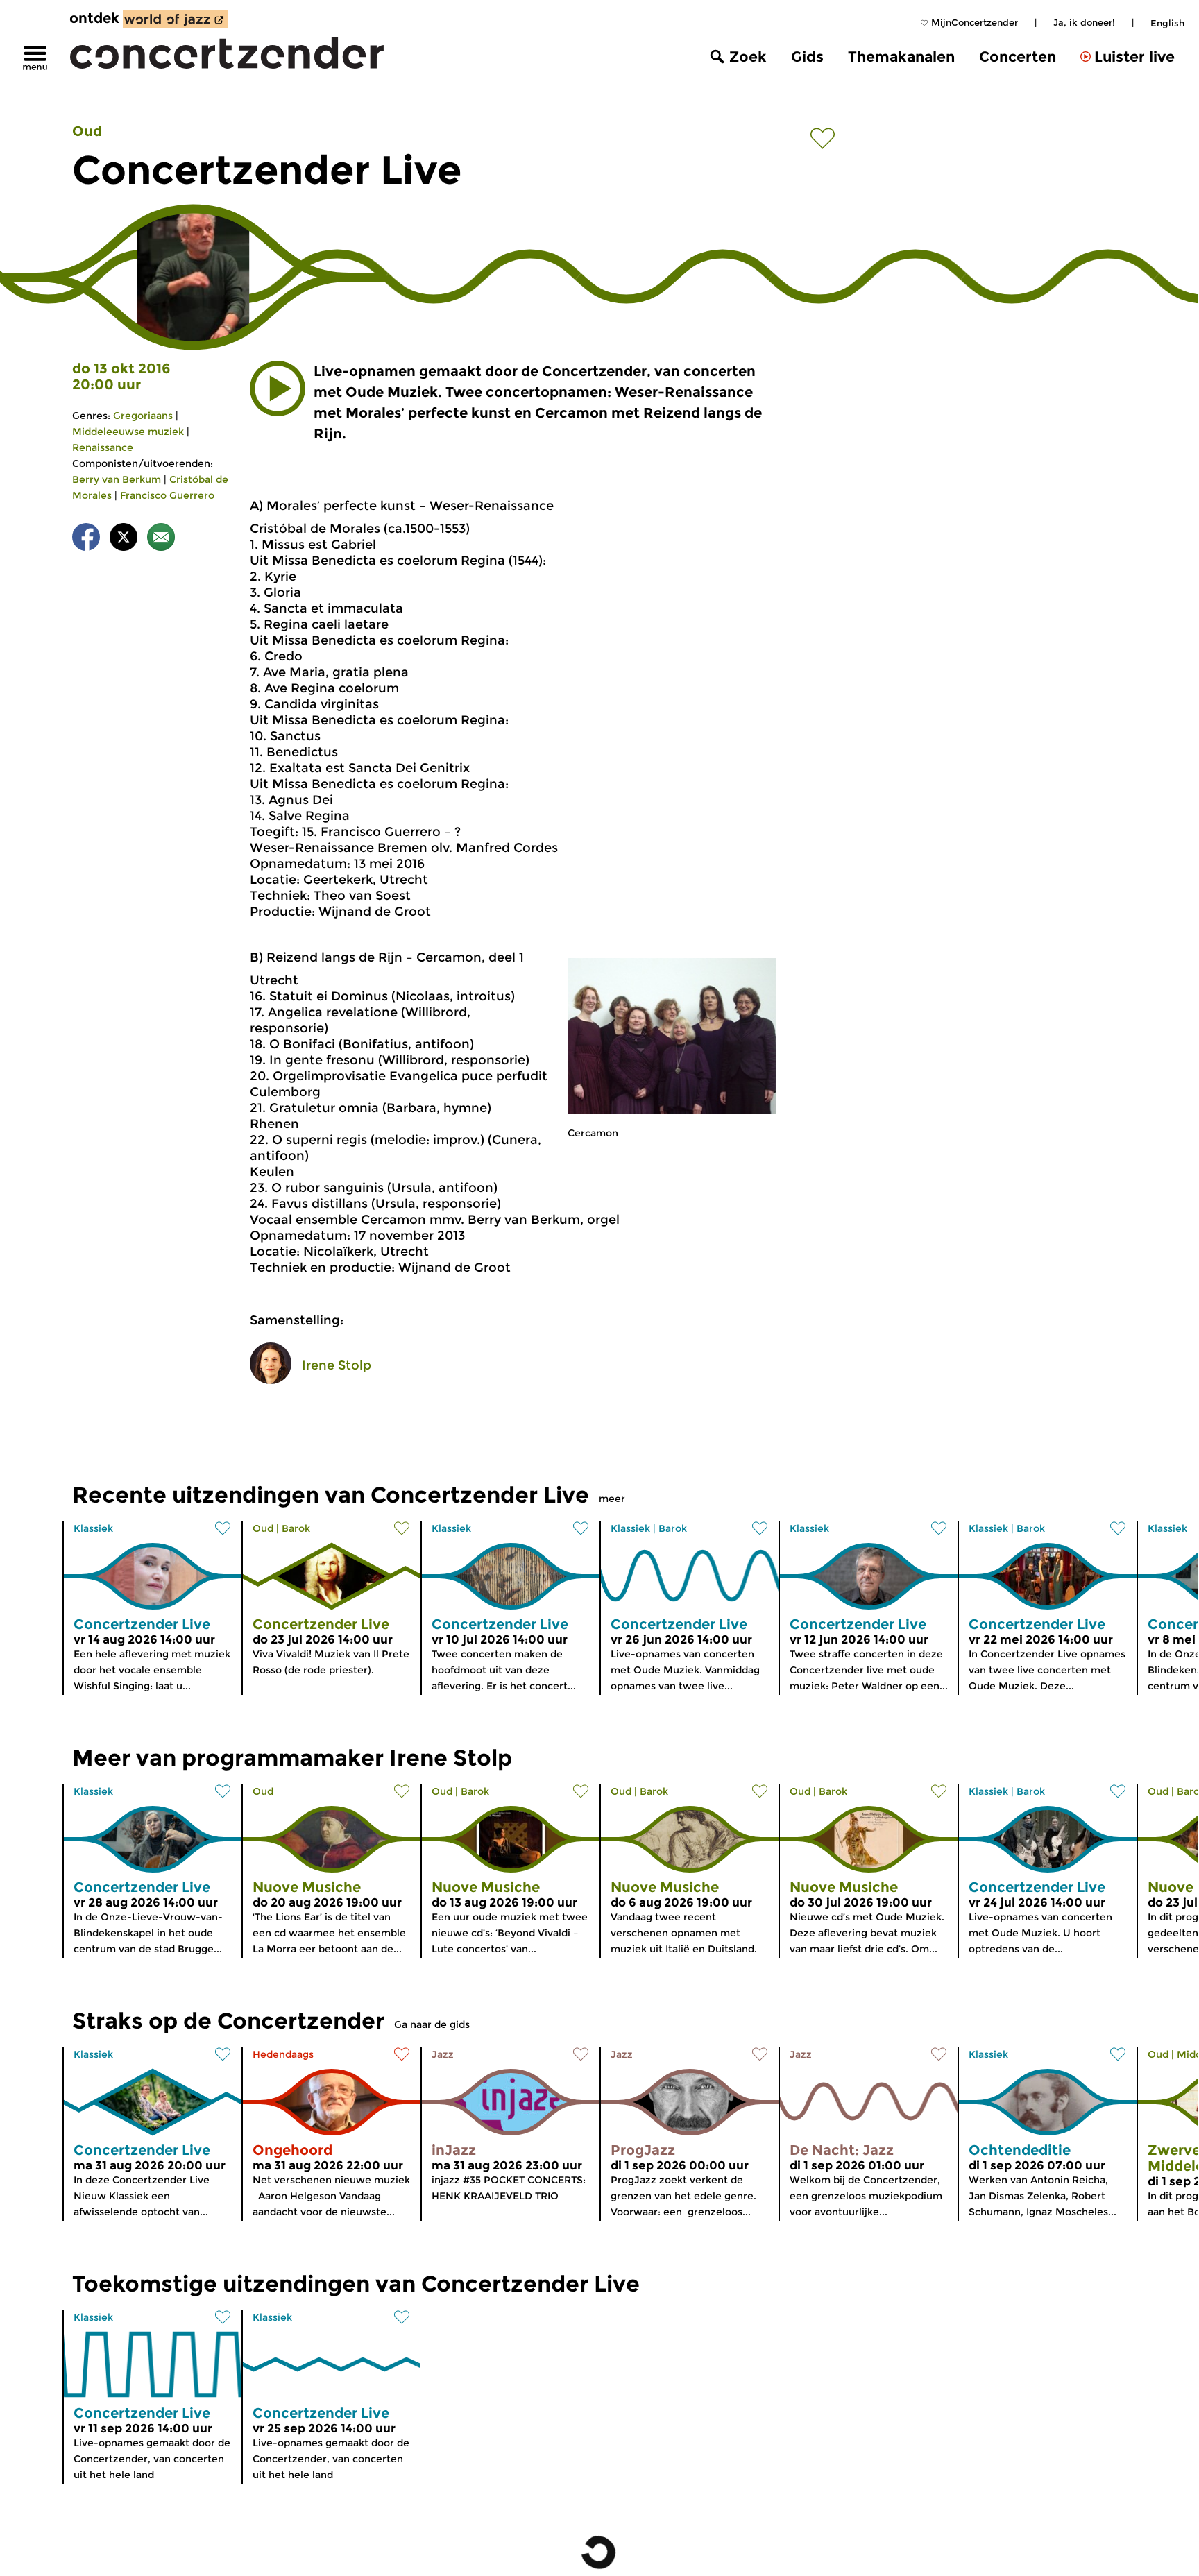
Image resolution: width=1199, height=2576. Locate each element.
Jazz (443, 2054)
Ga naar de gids (432, 2024)
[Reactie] (161, 539)
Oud (87, 131)
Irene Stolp (337, 1365)
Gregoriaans (143, 416)
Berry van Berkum (117, 479)
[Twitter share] (124, 539)
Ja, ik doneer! (1084, 22)
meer (612, 1499)
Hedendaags (283, 2054)
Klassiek (93, 1528)
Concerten (1018, 57)
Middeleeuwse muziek (128, 432)
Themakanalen (901, 57)
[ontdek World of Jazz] (176, 19)
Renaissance (103, 447)
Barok (296, 1528)
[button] (278, 389)
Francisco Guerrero (167, 495)
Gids (807, 57)
